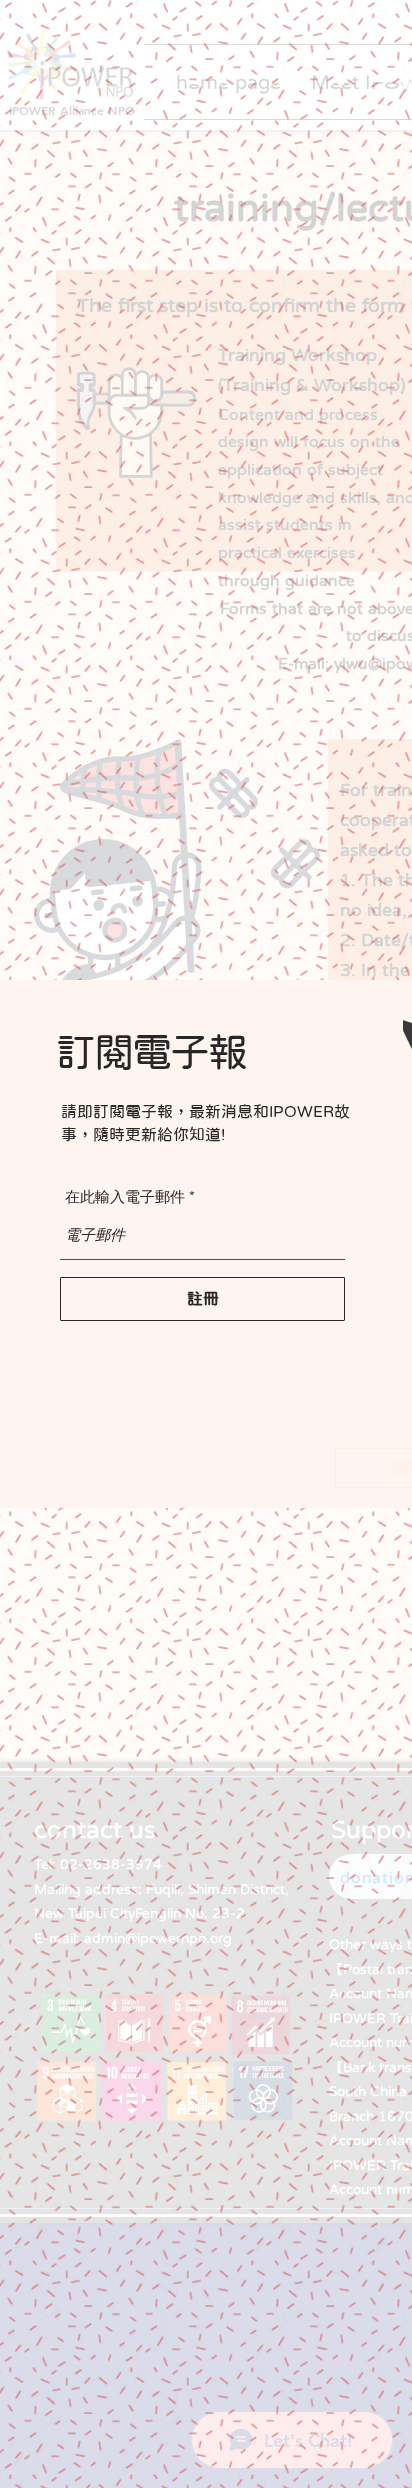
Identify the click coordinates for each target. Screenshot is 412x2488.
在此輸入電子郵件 (125, 1196)
